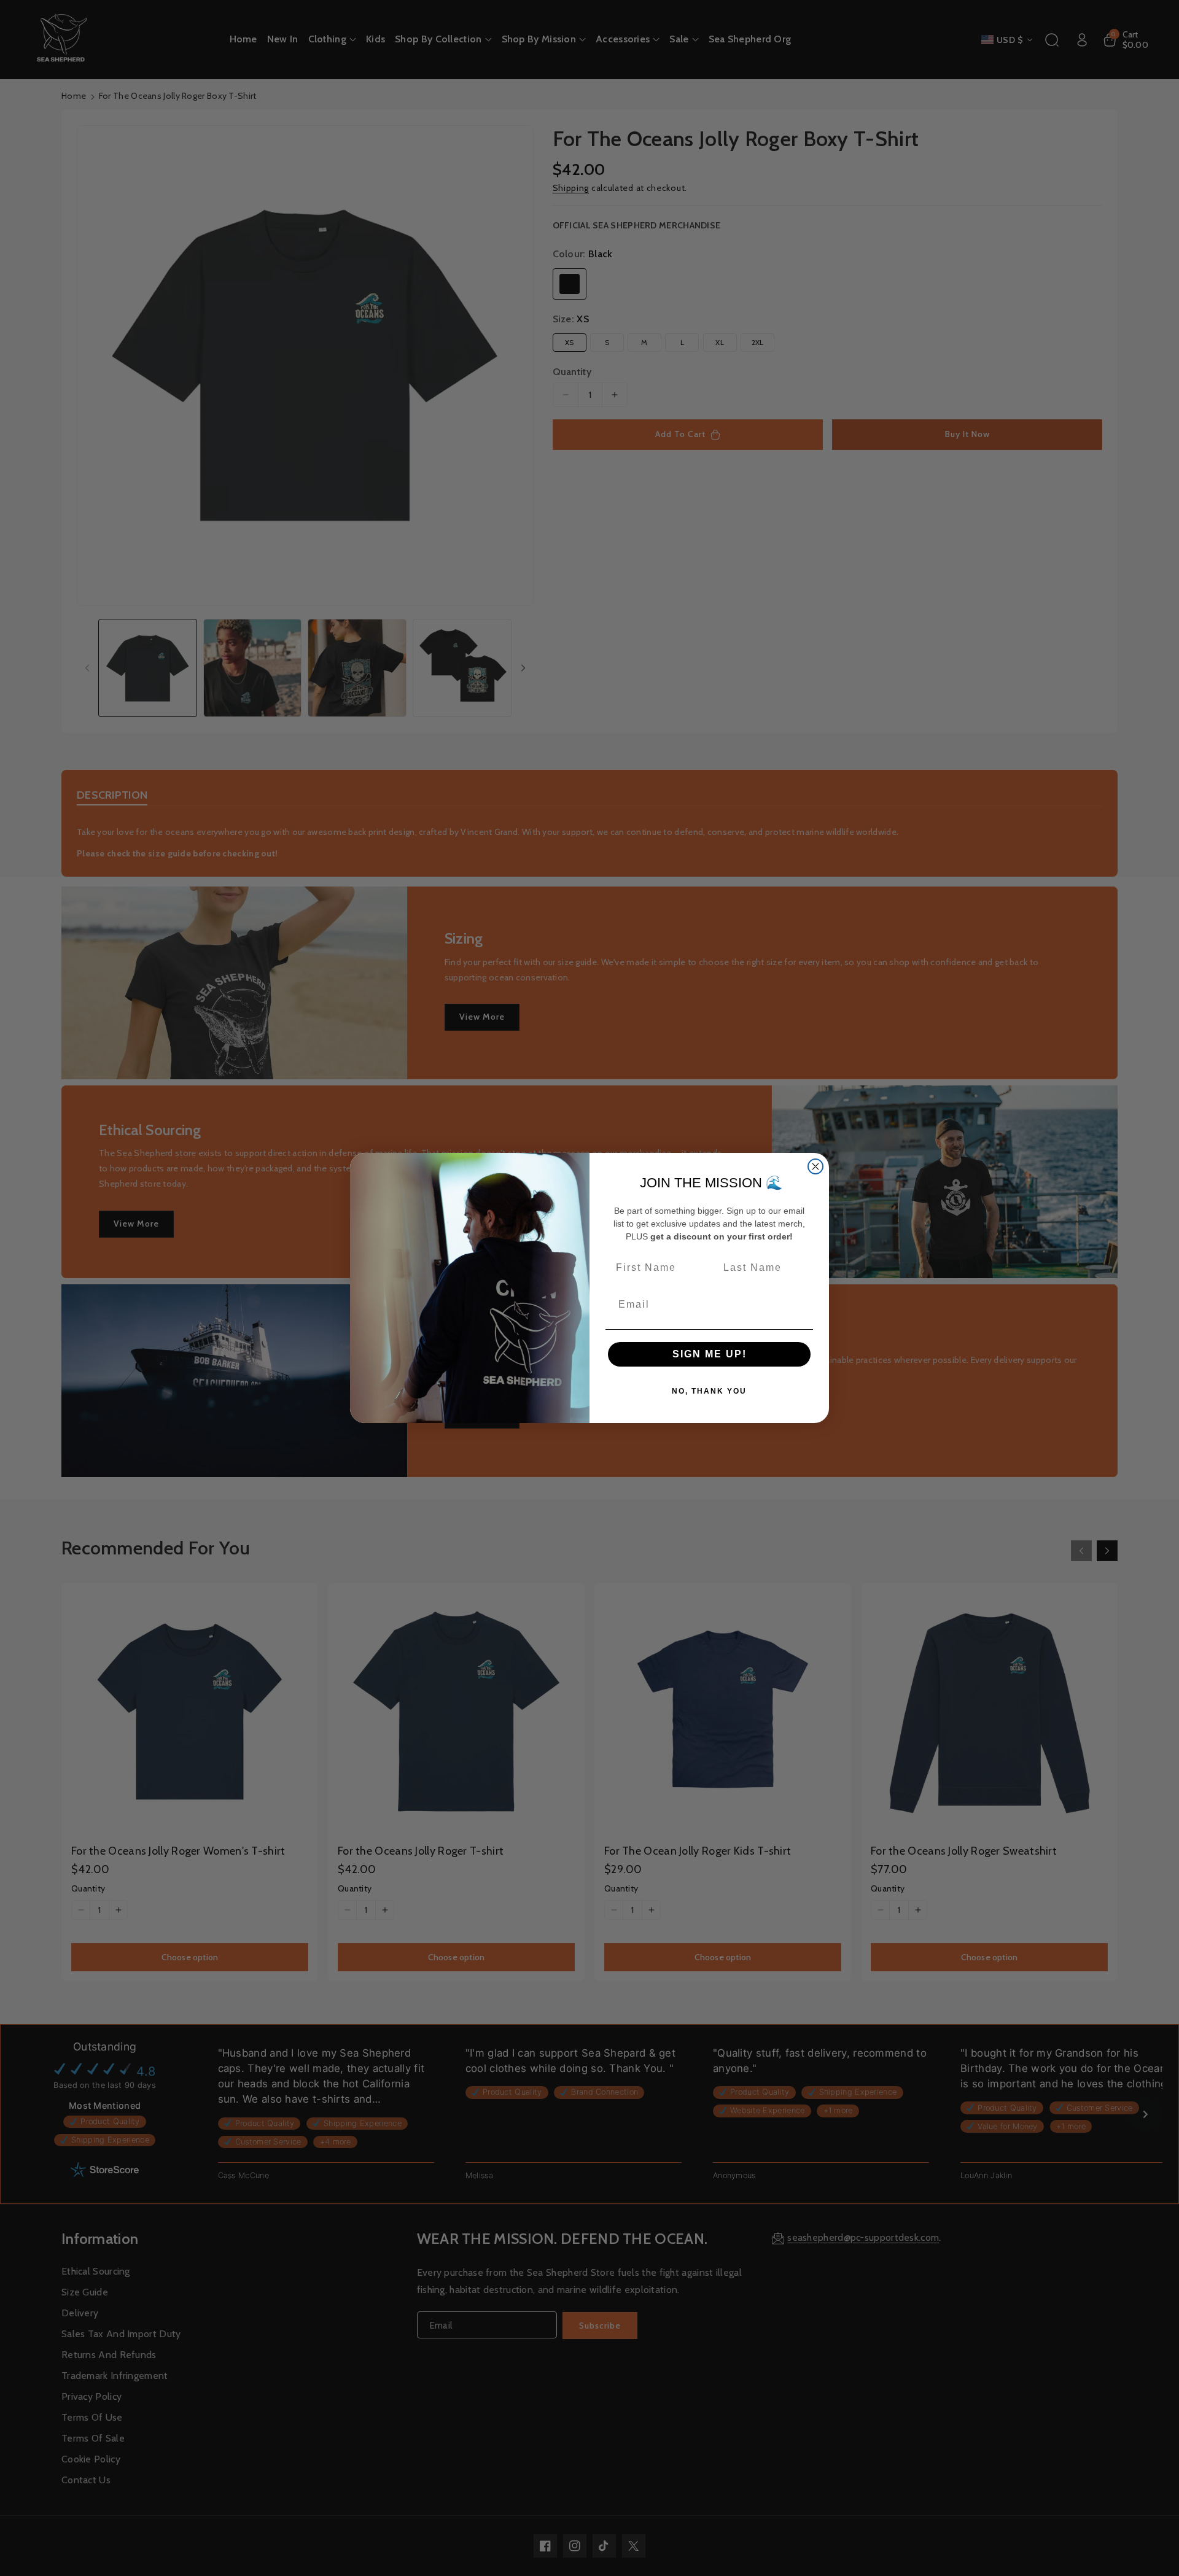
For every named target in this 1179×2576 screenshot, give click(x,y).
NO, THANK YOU (709, 1391)
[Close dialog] (815, 1166)
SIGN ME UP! (710, 1354)
